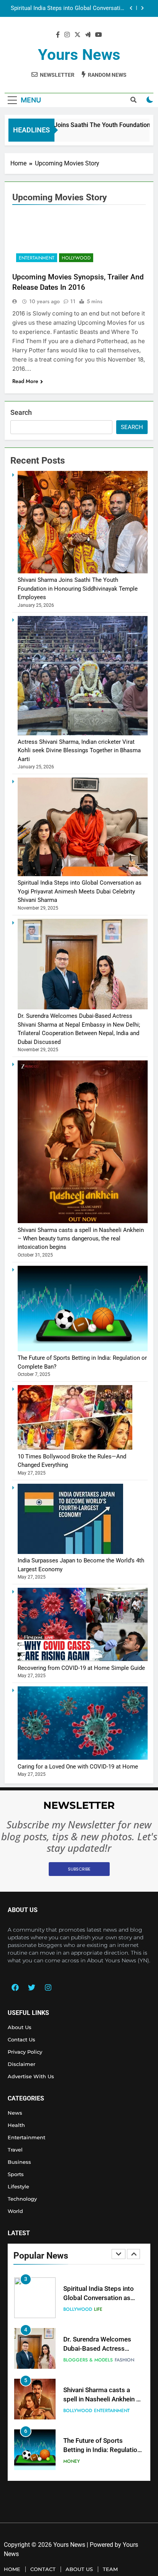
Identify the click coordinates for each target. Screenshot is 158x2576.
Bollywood (78, 2360)
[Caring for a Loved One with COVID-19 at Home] (83, 1758)
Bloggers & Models (88, 2309)
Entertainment (37, 258)
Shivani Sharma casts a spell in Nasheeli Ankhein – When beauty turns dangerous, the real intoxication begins (81, 1239)
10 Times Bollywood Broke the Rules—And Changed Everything (102, 2450)
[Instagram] (48, 1987)
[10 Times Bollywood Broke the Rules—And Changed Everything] (75, 1448)
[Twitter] (31, 1987)
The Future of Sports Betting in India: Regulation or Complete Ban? (102, 2400)
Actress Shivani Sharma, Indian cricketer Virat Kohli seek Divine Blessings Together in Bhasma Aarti (79, 751)
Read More (25, 381)
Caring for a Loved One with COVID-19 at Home (78, 1767)
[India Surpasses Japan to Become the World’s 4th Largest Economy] (70, 1552)
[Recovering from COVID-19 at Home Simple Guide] (83, 1659)
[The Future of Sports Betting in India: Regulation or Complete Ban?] (83, 1349)
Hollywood (76, 258)
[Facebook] (15, 1987)
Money (72, 2411)
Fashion (124, 2309)
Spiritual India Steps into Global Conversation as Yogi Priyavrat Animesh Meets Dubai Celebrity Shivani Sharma (80, 891)
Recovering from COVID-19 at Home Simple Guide (81, 1668)
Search (21, 412)
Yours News (79, 55)
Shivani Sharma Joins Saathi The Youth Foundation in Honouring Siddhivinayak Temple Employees (78, 589)
